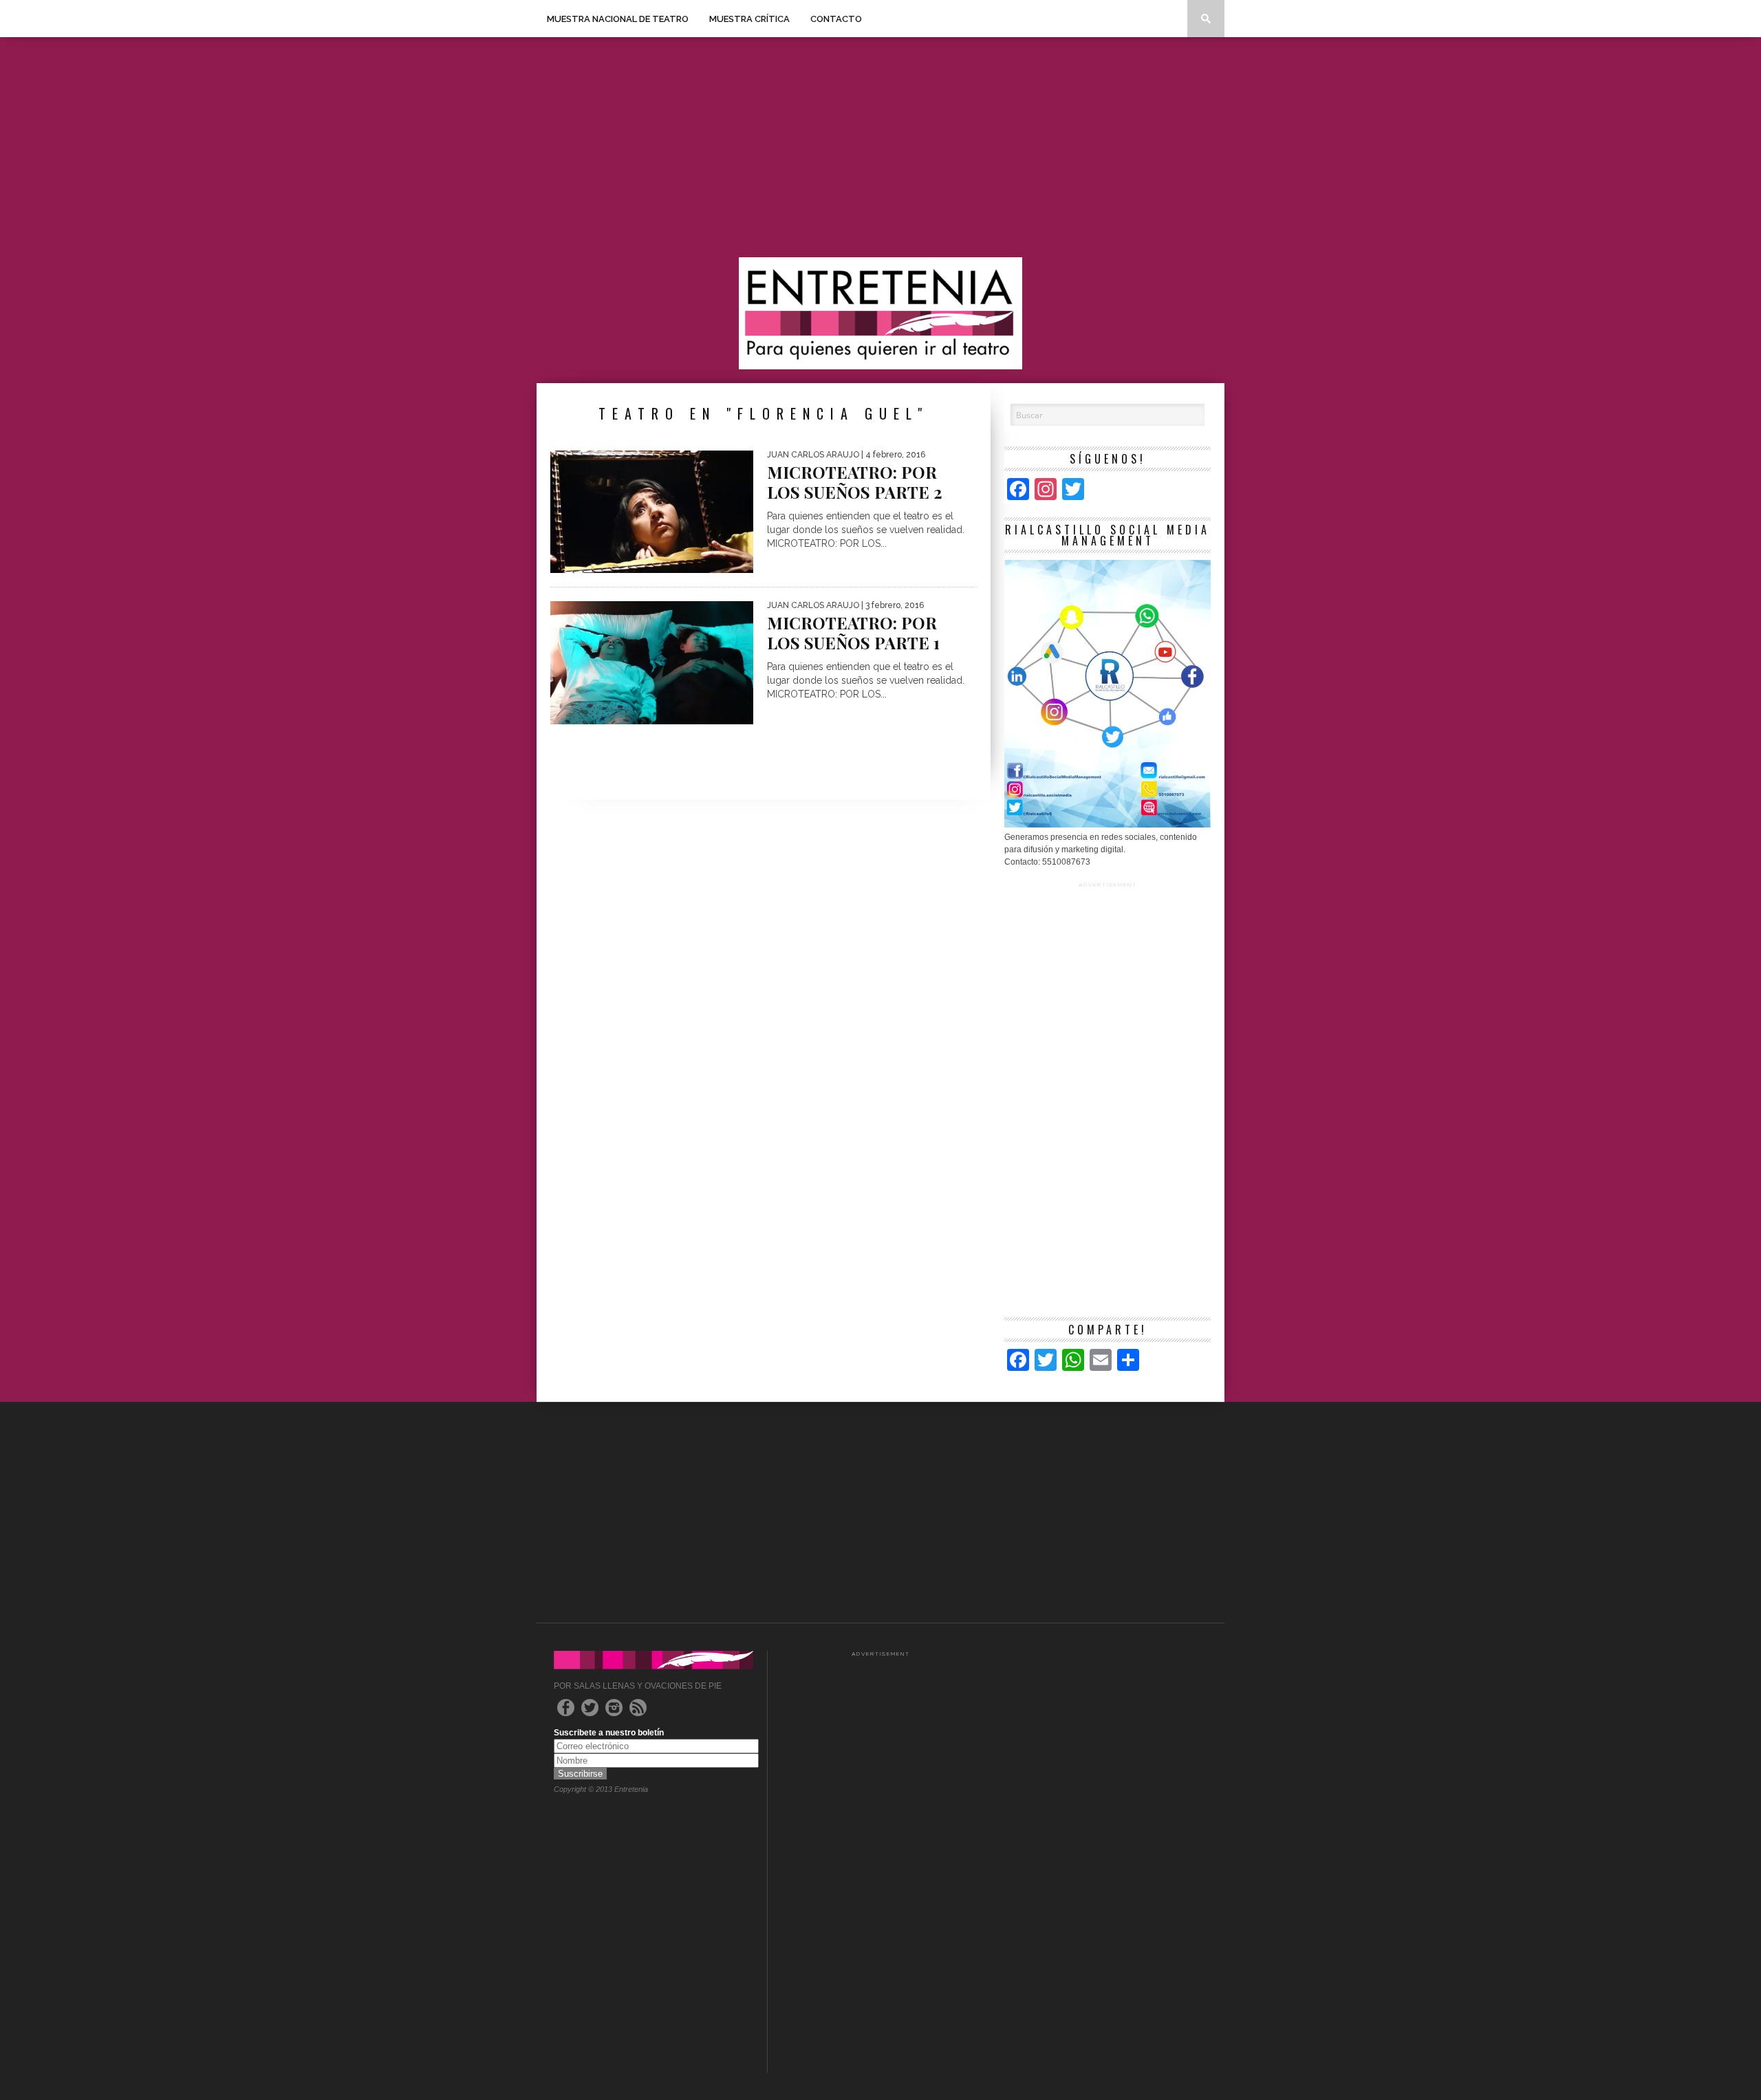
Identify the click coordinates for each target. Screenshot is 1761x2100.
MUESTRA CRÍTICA (749, 19)
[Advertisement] (880, 147)
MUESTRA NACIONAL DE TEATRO (618, 19)
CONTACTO (836, 19)
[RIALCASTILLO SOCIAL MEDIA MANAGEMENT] (1108, 825)
